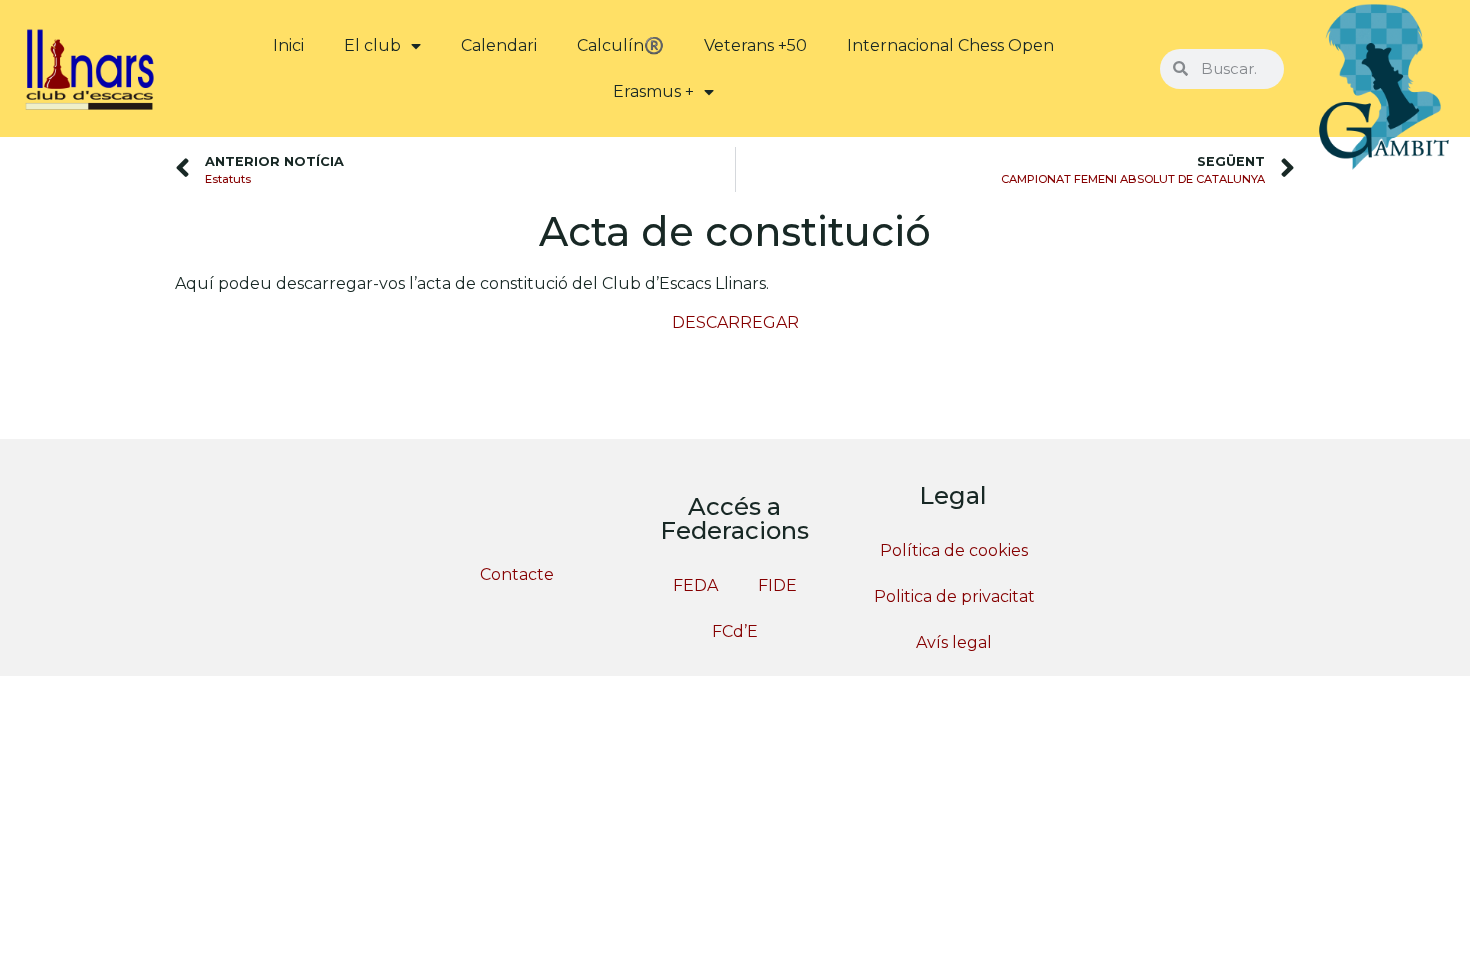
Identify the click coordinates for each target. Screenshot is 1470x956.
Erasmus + (653, 91)
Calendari (499, 45)
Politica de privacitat (954, 596)
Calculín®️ (620, 45)
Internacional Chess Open (950, 45)
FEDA (695, 585)
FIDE (777, 585)
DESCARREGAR (735, 322)
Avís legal (954, 642)
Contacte (517, 574)
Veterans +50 (755, 45)
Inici (288, 45)
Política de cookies (954, 550)
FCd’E (735, 631)
